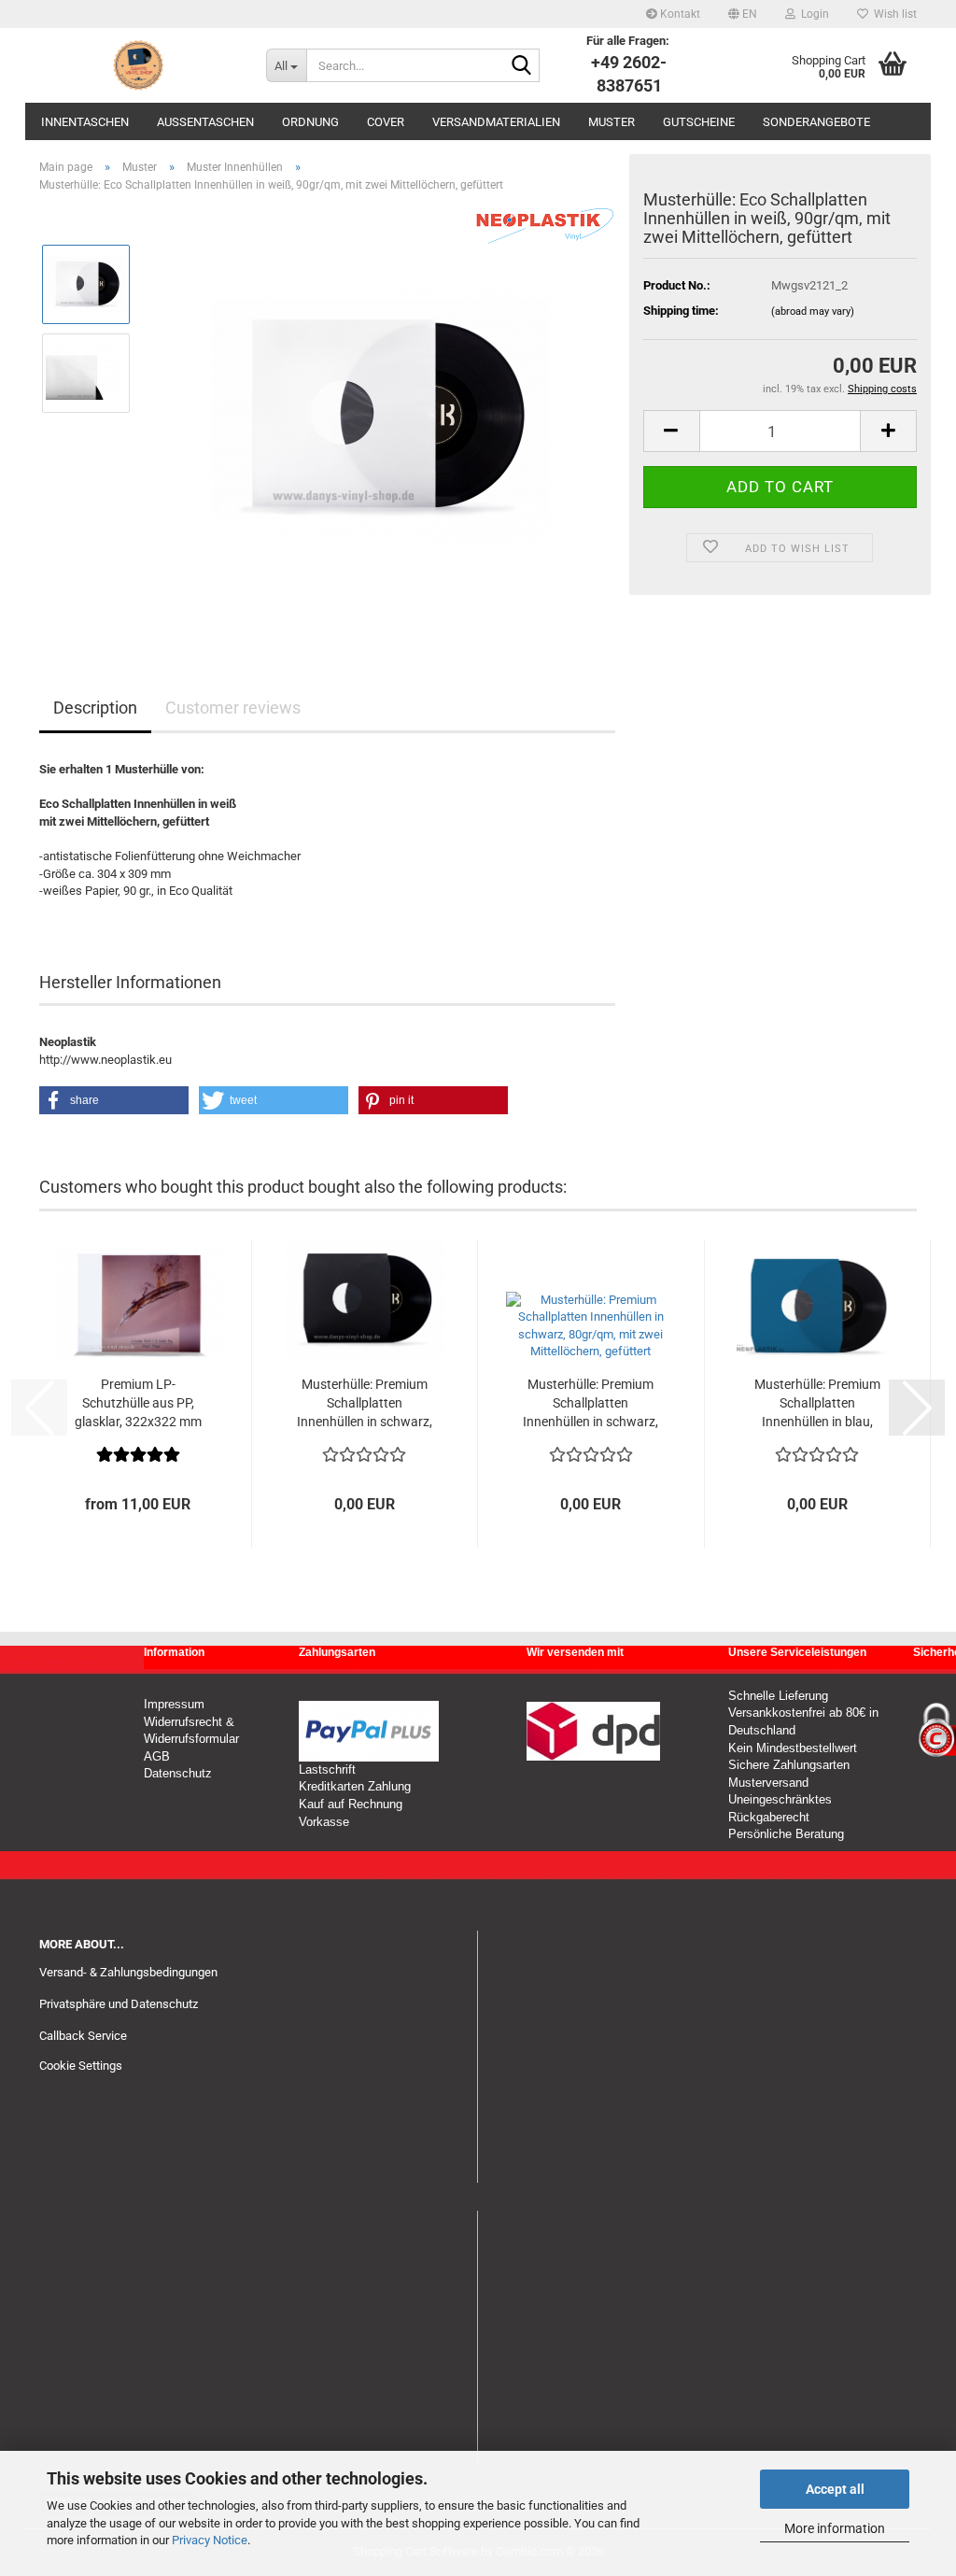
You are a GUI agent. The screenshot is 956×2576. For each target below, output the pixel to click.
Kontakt (679, 14)
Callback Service (83, 2036)
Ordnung (310, 122)
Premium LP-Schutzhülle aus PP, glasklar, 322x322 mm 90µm (138, 1404)
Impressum (174, 1704)
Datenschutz (178, 1773)
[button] (743, 14)
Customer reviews (233, 708)
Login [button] (812, 14)
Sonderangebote (816, 122)
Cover (386, 122)
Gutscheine (699, 122)
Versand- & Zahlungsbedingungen (128, 1972)
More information (835, 2528)
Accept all (835, 2489)
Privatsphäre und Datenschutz (119, 2004)
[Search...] (522, 66)
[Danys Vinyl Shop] (139, 65)
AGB (157, 1756)
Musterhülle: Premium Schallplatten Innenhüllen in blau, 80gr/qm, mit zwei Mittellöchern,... (817, 1404)
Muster (612, 122)
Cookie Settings (81, 2066)
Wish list (893, 14)
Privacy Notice (210, 2540)
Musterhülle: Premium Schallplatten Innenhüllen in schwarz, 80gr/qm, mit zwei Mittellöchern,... (365, 1404)
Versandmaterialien (496, 122)
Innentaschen (85, 122)
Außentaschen (205, 122)
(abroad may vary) (813, 311)
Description (95, 708)
